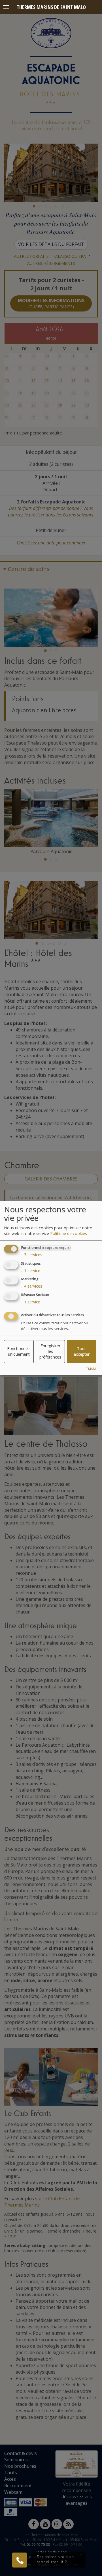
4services (32, 1286)
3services (32, 1255)
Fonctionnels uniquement (19, 1351)
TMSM (91, 1369)
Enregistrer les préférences (50, 1351)
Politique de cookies (69, 1233)
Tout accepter (82, 1351)
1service (31, 1270)
